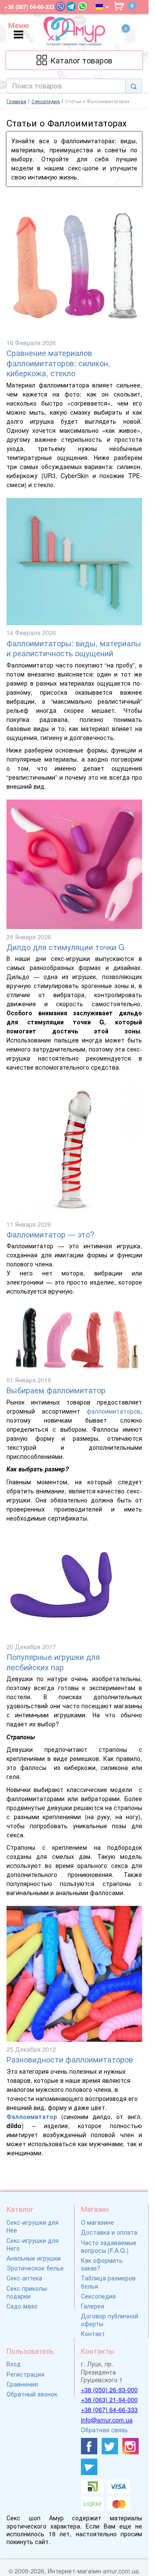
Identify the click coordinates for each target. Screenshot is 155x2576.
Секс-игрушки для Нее (33, 2226)
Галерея (93, 2306)
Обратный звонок (32, 2394)
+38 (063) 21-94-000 (109, 2400)
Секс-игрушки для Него (33, 2244)
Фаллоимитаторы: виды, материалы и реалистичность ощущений (74, 648)
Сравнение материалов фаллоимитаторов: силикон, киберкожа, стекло (58, 363)
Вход (14, 2364)
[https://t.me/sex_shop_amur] (89, 2467)
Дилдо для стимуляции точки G (65, 947)
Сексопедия (98, 2296)
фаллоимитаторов (113, 1411)
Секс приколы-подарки (28, 2292)
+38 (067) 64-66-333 (109, 2409)
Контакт (93, 2334)
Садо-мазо (22, 2306)
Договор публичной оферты (110, 2320)
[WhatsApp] (82, 6)
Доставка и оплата (109, 2232)
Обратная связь (104, 2430)
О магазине (98, 2222)
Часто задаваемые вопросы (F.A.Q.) (109, 2246)
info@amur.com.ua (107, 2420)
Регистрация (25, 2374)
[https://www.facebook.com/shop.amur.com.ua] (89, 2446)
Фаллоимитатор (32, 2116)
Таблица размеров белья (108, 2282)
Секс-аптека (24, 2278)
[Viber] (60, 6)
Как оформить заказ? (102, 2264)
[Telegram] (71, 6)
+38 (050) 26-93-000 (109, 2390)
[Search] (134, 86)
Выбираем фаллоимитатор (56, 1390)
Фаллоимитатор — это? (50, 1234)
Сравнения (22, 2384)
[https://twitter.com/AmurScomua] (110, 2446)
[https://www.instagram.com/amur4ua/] (130, 2446)
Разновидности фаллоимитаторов (70, 2059)
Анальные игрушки (34, 2258)
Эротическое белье (35, 2268)
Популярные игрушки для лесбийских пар (53, 1662)
